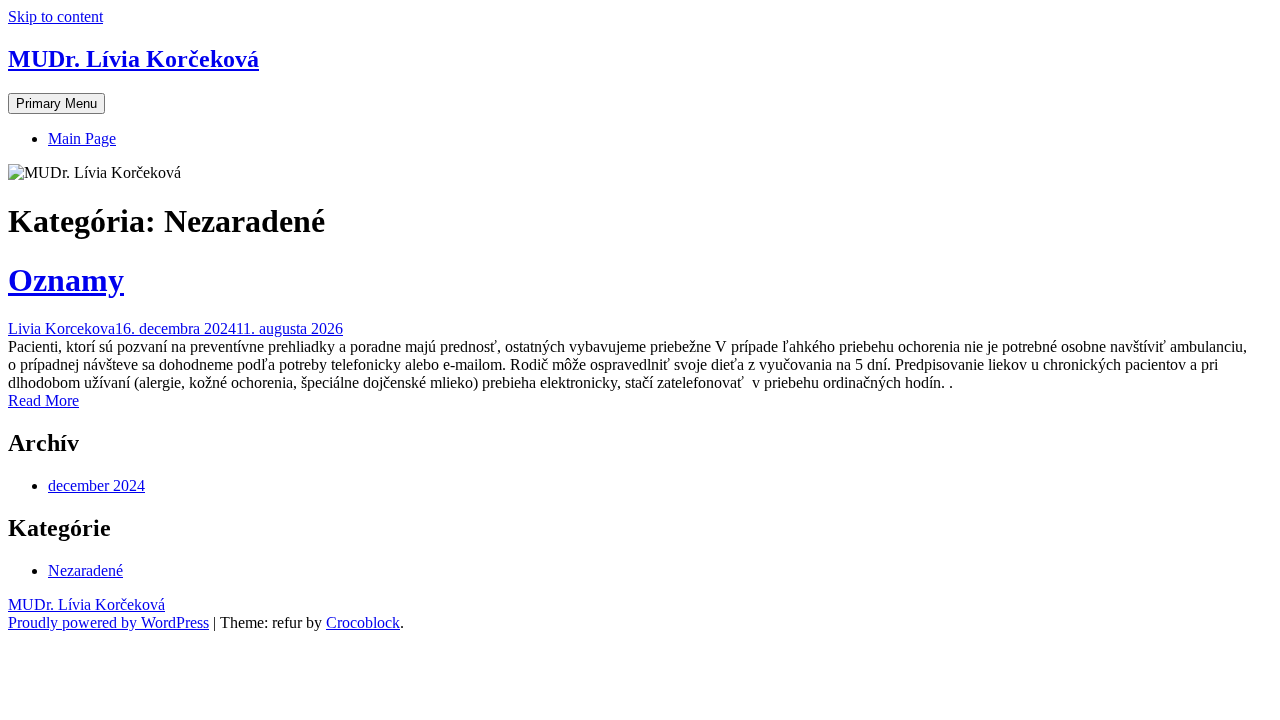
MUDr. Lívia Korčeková (133, 59)
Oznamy (66, 280)
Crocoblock (363, 622)
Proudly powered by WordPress (108, 622)
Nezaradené (85, 570)
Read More (43, 400)
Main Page (82, 138)
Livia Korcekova (61, 328)
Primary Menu (56, 103)
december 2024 (96, 485)
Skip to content (55, 16)
